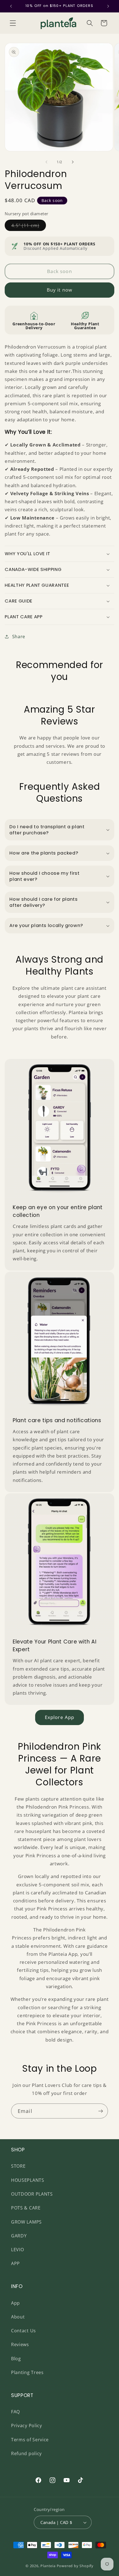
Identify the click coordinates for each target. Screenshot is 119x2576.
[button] (13, 23)
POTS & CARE (26, 2208)
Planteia (48, 2566)
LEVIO (17, 2250)
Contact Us (24, 2331)
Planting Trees (27, 2372)
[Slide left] (46, 162)
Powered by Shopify (75, 2566)
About (18, 2317)
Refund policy (26, 2453)
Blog (16, 2359)
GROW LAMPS (26, 2222)
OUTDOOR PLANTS (32, 2194)
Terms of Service (30, 2440)
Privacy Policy (27, 2426)
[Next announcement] (108, 6)
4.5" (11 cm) (29, 227)
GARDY (19, 2236)
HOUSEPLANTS (28, 2180)
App (15, 2303)
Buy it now (60, 290)
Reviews (20, 2344)
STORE (18, 2166)
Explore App (60, 1717)
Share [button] (19, 637)
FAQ (15, 2412)
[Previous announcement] (11, 6)
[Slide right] (73, 162)
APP (15, 2263)
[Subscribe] (101, 2111)
